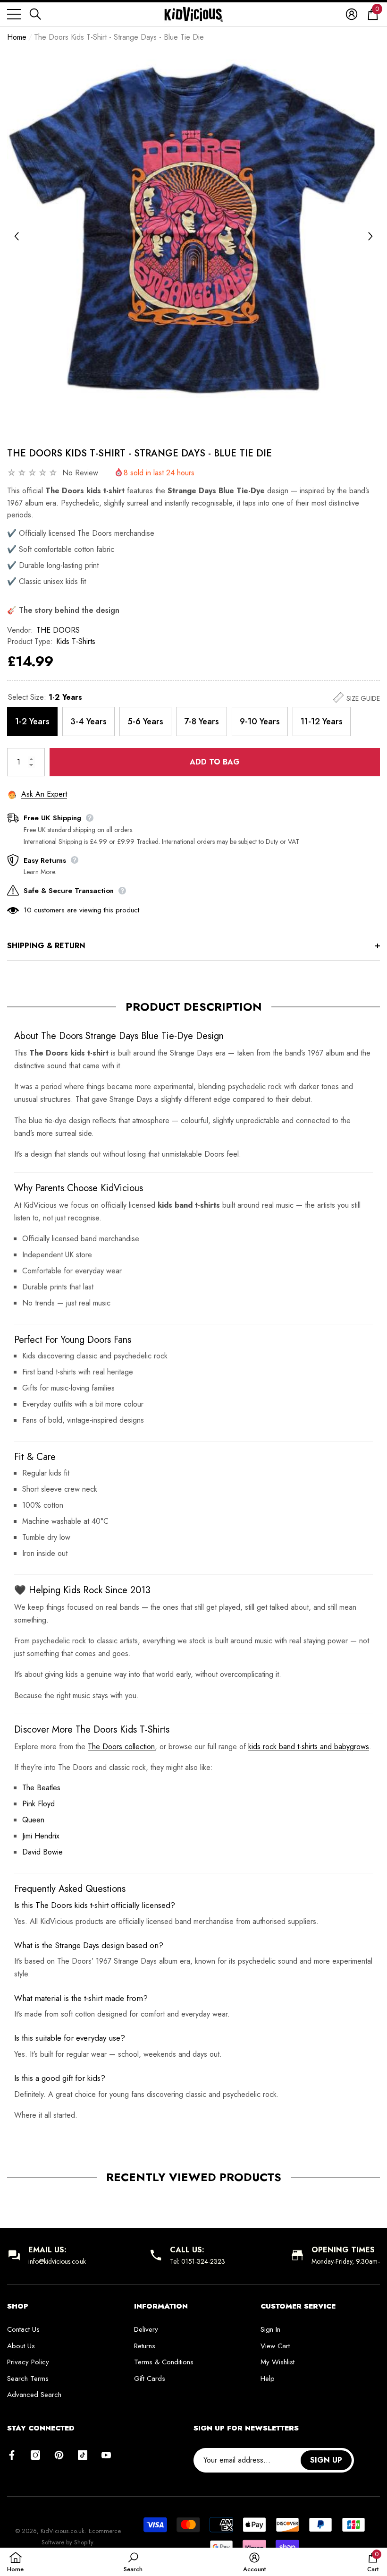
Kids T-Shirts (76, 641)
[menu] (14, 14)
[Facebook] (12, 2455)
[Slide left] (17, 236)
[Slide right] (370, 236)
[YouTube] (106, 2455)
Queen (33, 1820)
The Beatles (41, 1788)
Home (17, 37)
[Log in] (352, 14)
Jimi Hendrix (41, 1836)
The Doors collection (121, 1747)
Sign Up (326, 2460)
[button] (35, 14)
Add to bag (215, 762)
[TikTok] (83, 2455)
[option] (193, 236)
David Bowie (42, 1852)
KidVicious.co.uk (63, 2531)
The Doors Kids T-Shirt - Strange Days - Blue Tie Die (139, 453)
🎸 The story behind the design (63, 610)
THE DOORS (58, 630)
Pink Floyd (38, 1804)
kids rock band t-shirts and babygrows (309, 1747)
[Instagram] (35, 2455)
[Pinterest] (59, 2455)
